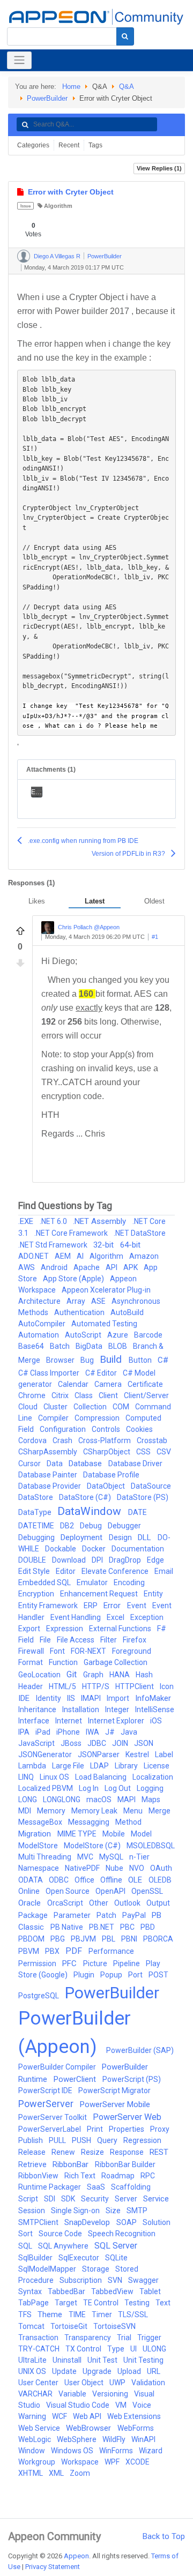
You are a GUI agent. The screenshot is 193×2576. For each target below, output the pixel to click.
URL (154, 2371)
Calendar (74, 1384)
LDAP (100, 1766)
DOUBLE (33, 1560)
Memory (52, 1811)
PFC (70, 1963)
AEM (64, 1256)
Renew (64, 2152)
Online (30, 1891)
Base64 (32, 1346)
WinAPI (143, 2439)
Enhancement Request (100, 1594)
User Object (85, 2383)
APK (131, 1267)
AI (81, 1256)
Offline (112, 1880)
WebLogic (35, 2439)
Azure (118, 1335)
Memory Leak (95, 1811)
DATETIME (37, 1526)
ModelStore (39, 1846)
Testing (138, 2303)
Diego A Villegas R (57, 256)
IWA (93, 1732)
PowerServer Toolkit (53, 2117)
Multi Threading (46, 1857)
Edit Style (35, 1571)
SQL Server (116, 2246)
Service (156, 2199)
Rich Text (81, 2176)
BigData (90, 1346)
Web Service (40, 2428)
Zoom (80, 2473)
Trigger (149, 2338)
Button (141, 1360)
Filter (109, 1640)
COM (122, 1407)
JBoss (72, 1743)
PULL (58, 2140)
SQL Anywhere (64, 2246)
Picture (96, 1963)
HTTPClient (135, 1686)
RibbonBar (72, 2164)
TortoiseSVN (114, 2326)
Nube (115, 1868)
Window (32, 2451)
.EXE (27, 1221)
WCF (60, 2416)
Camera (109, 1384)
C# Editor (102, 1373)
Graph (94, 1675)
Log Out (118, 1788)
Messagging (90, 1822)
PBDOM (32, 1939)
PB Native (68, 1927)
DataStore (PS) (143, 1497)
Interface (35, 1721)
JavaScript (37, 1743)
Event (138, 1606)
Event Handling (76, 1617)
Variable (73, 2394)
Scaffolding (131, 2187)
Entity (153, 1594)
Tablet (150, 2291)
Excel (116, 1617)
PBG (58, 1939)
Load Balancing (102, 1777)
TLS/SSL (133, 2314)
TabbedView (113, 2291)
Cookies (139, 1429)
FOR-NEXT (89, 1651)
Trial (125, 2338)
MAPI (127, 1800)
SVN (116, 2280)
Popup (112, 1975)
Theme (51, 2314)
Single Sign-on (76, 2211)
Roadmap (119, 2176)
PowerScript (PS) (132, 2079)
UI (134, 2349)
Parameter (73, 1915)
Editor (66, 1571)
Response (128, 2152)
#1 (155, 937)
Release (33, 2152)
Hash (144, 1675)
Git (73, 1674)
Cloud (29, 1407)
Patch (107, 1915)
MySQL (112, 1857)
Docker (95, 1549)
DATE (138, 1512)
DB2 (68, 1526)
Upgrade (98, 2371)
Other (99, 1903)
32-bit (105, 1245)
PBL (109, 1939)
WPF (113, 2462)
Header (31, 1686)
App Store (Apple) (74, 1279)
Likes (37, 901)
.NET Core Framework (72, 1233)
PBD (148, 1927)
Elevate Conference (116, 1571)
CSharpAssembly (49, 1452)
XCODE (138, 2462)
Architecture (40, 1301)
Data (55, 1464)
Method (128, 1822)
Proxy (160, 2129)
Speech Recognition (122, 2234)
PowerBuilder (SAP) (140, 2050)
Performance (111, 1951)
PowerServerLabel (50, 2129)
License (157, 1766)
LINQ (27, 1777)
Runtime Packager (50, 2187)
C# (163, 1360)
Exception (147, 1617)
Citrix (61, 1395)
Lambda (33, 1766)
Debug (92, 1526)
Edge (155, 1560)
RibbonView (39, 2176)
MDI (25, 1811)
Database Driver (135, 1464)
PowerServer (47, 2104)
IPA (25, 1732)
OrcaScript (66, 1903)
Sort (26, 2234)
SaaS (97, 2187)
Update (65, 2371)
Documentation (138, 1549)
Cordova (33, 1440)
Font (58, 1651)
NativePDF (83, 1868)
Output (158, 1903)
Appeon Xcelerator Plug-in (106, 1290)
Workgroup (38, 2462)
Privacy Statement (53, 2567)
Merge (159, 1811)
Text (163, 2303)
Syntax (31, 2291)
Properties (127, 2129)
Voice (142, 2405)
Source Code (61, 2234)
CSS (144, 1452)
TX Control (84, 2349)
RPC (148, 2176)
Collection (91, 1407)
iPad (44, 1732)
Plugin (85, 1975)
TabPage (34, 2303)
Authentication (80, 1312)
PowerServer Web (127, 2117)
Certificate (145, 1384)
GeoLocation (40, 1675)
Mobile (114, 1834)
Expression (65, 1629)
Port (136, 1975)
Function (64, 1662)
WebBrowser (90, 2428)
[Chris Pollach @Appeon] (48, 928)
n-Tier (139, 1857)
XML (57, 2473)
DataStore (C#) (86, 1497)
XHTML (31, 2473)
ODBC (60, 1880)
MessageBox (41, 1822)
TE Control (102, 2303)
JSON (144, 1743)
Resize (93, 2152)
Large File (69, 1766)
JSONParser (99, 1754)
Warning (33, 2416)
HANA (120, 1675)
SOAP (127, 2222)
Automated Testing (104, 1324)
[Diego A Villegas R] (24, 256)
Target (67, 2303)
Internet (69, 1721)
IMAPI (92, 1698)
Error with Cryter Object (71, 192)
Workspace (81, 2462)
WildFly (115, 2439)
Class (84, 1395)
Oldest (154, 901)
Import (119, 1698)
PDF (75, 1951)
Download (70, 1560)
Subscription (81, 2280)
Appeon (76, 2556)
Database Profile (111, 1475)
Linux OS (55, 1777)
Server (127, 2199)
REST (159, 2152)
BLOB (118, 1346)
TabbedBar (67, 2291)
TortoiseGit (70, 2326)
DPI (98, 1560)
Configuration (64, 1429)
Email (164, 1571)
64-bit (130, 1245)
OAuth (161, 1868)
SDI (50, 2199)
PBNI (130, 1939)
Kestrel (138, 1754)
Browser (61, 1360)
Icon (167, 1686)
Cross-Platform (105, 1440)
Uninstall (68, 2360)
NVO (138, 1868)
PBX (53, 1951)
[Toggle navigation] (19, 60)
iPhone (69, 1732)
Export (30, 1629)
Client (109, 1395)
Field (27, 1640)
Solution (157, 2222)
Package (34, 1915)
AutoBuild (127, 1312)
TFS (26, 2314)
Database (86, 1464)
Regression (142, 2140)
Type (117, 2349)
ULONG (154, 2349)
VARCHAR (36, 2394)
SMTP (137, 2211)
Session (32, 2211)
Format (31, 1662)
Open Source (68, 1891)
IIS (72, 1698)
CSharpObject (107, 1452)
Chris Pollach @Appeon (89, 927)
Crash (63, 1440)
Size (114, 2211)
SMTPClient (39, 2222)
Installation (81, 1709)
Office (85, 1880)
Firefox (135, 1640)
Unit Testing (143, 2360)
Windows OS (73, 2451)
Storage (96, 2269)
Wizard (151, 2451)
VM (122, 2405)
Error (113, 1606)
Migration (36, 1834)
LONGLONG (62, 1800)
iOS (156, 1721)
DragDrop (126, 1560)
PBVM (29, 1951)
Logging (150, 1788)
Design (121, 1537)
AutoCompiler (43, 1324)
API (112, 1267)
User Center (39, 2383)
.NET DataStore (140, 1233)
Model (141, 1834)
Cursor (30, 1464)
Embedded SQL (45, 1582)
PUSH (82, 2140)
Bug (88, 1360)
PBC (128, 1927)
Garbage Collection (116, 1662)
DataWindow (91, 1511)
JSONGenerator (46, 1754)
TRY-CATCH (40, 2349)
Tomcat (32, 2326)
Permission (38, 1963)
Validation (148, 2383)
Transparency (88, 2338)
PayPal (135, 1915)
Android (55, 1267)
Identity (49, 1698)
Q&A (127, 87)
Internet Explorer (117, 1721)
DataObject (107, 1486)
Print (96, 2129)
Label (164, 1754)
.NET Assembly (101, 1221)
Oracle (31, 1903)
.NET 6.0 (54, 1221)
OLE (136, 1880)
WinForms (117, 2451)
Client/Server (146, 1395)
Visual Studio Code (79, 2405)
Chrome (33, 1395)
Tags (95, 145)
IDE (25, 1698)
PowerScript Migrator (114, 2090)
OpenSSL (147, 1891)
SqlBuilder (36, 2258)
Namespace (39, 1868)
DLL (146, 1537)
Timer (103, 2314)
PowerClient (76, 2079)
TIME (78, 2314)
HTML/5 (63, 1686)
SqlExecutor (80, 2258)
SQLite (116, 2258)
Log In (90, 1788)
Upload (130, 2371)
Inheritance (38, 1709)
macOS (100, 1800)
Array (77, 1301)
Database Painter (49, 1475)
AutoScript (84, 1335)
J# (111, 1732)
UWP (118, 2383)
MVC (86, 1857)
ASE (99, 1301)
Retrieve (33, 2164)
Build (112, 1359)
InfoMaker (153, 1698)
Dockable (61, 1549)
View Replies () (159, 168)
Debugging (37, 1537)
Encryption (37, 1594)
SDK (69, 2199)
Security (96, 2199)
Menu (134, 1811)
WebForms (136, 2428)
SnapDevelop (88, 2222)
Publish (31, 2140)
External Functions (121, 1629)
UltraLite (33, 2360)
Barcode (148, 1335)
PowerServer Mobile (115, 2104)
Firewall (32, 1651)
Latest (95, 901)
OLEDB (160, 1880)
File (46, 1640)
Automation (39, 1335)
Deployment (83, 1537)
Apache (87, 1267)
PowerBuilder (47, 98)
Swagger (143, 2280)
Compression (98, 1418)
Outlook (128, 1903)
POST (158, 1975)
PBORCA (158, 1939)
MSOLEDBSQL (151, 1846)
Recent (69, 145)
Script (29, 2199)
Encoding (129, 1582)
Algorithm (58, 206)
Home (71, 87)
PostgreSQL (39, 1996)
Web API (88, 2416)
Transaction (39, 2338)
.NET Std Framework (54, 1245)
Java (129, 1732)
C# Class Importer (50, 1373)
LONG (28, 1800)
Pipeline (127, 1963)
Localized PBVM (46, 1788)
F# (162, 1629)
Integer (118, 1709)
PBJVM (84, 1939)
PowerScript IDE (46, 2090)
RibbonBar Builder (125, 2164)
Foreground (132, 1651)
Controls (107, 1429)
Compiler (54, 1418)
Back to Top (164, 2536)
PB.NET (102, 1927)
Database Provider (50, 1486)
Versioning (111, 2394)
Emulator (93, 1582)
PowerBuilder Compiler (58, 2067)
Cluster (56, 1407)
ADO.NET (34, 1256)
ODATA (31, 1880)
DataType (36, 1512)
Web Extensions (134, 2416)
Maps (151, 1800)
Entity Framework (49, 1606)
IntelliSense (155, 1709)
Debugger (124, 1526)
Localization (153, 1777)
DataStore (36, 1497)
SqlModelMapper (48, 2269)
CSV (164, 1452)
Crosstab (152, 1440)
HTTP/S (96, 1686)
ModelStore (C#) (93, 1846)
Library (127, 1766)
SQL (26, 2246)
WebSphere (77, 2439)
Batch (61, 1346)
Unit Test (103, 2360)
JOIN (121, 1743)
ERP (91, 1606)
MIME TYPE (78, 1834)
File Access (76, 1640)
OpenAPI (111, 1891)
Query (108, 2140)
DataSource (151, 1486)
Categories (33, 145)
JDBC (98, 1743)
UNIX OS (33, 2371)
